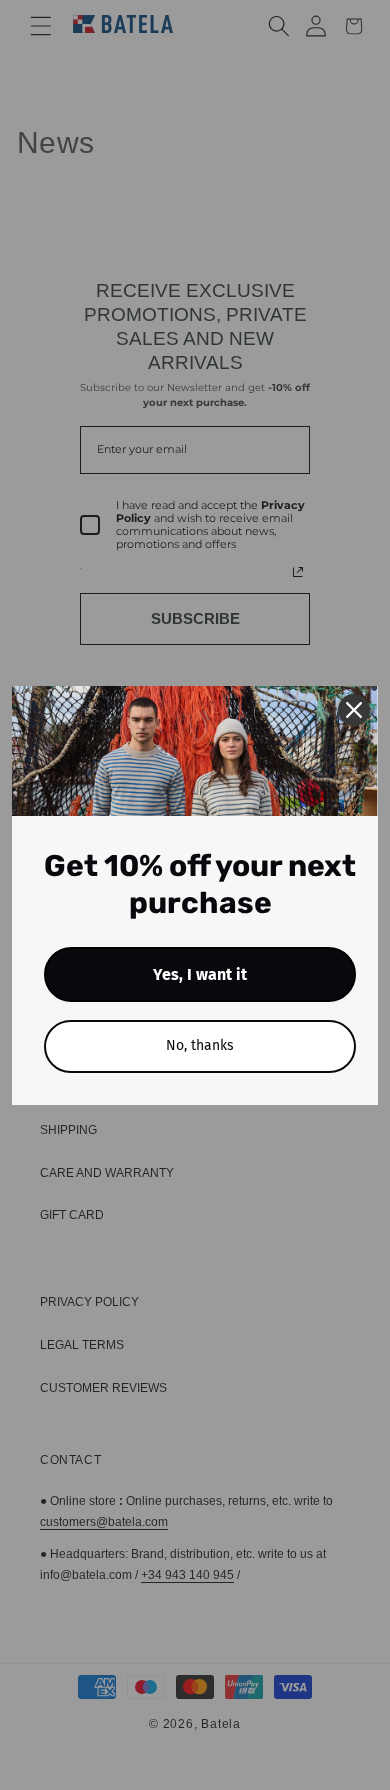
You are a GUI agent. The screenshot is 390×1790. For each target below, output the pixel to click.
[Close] (354, 710)
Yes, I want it (200, 974)
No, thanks (200, 1045)
